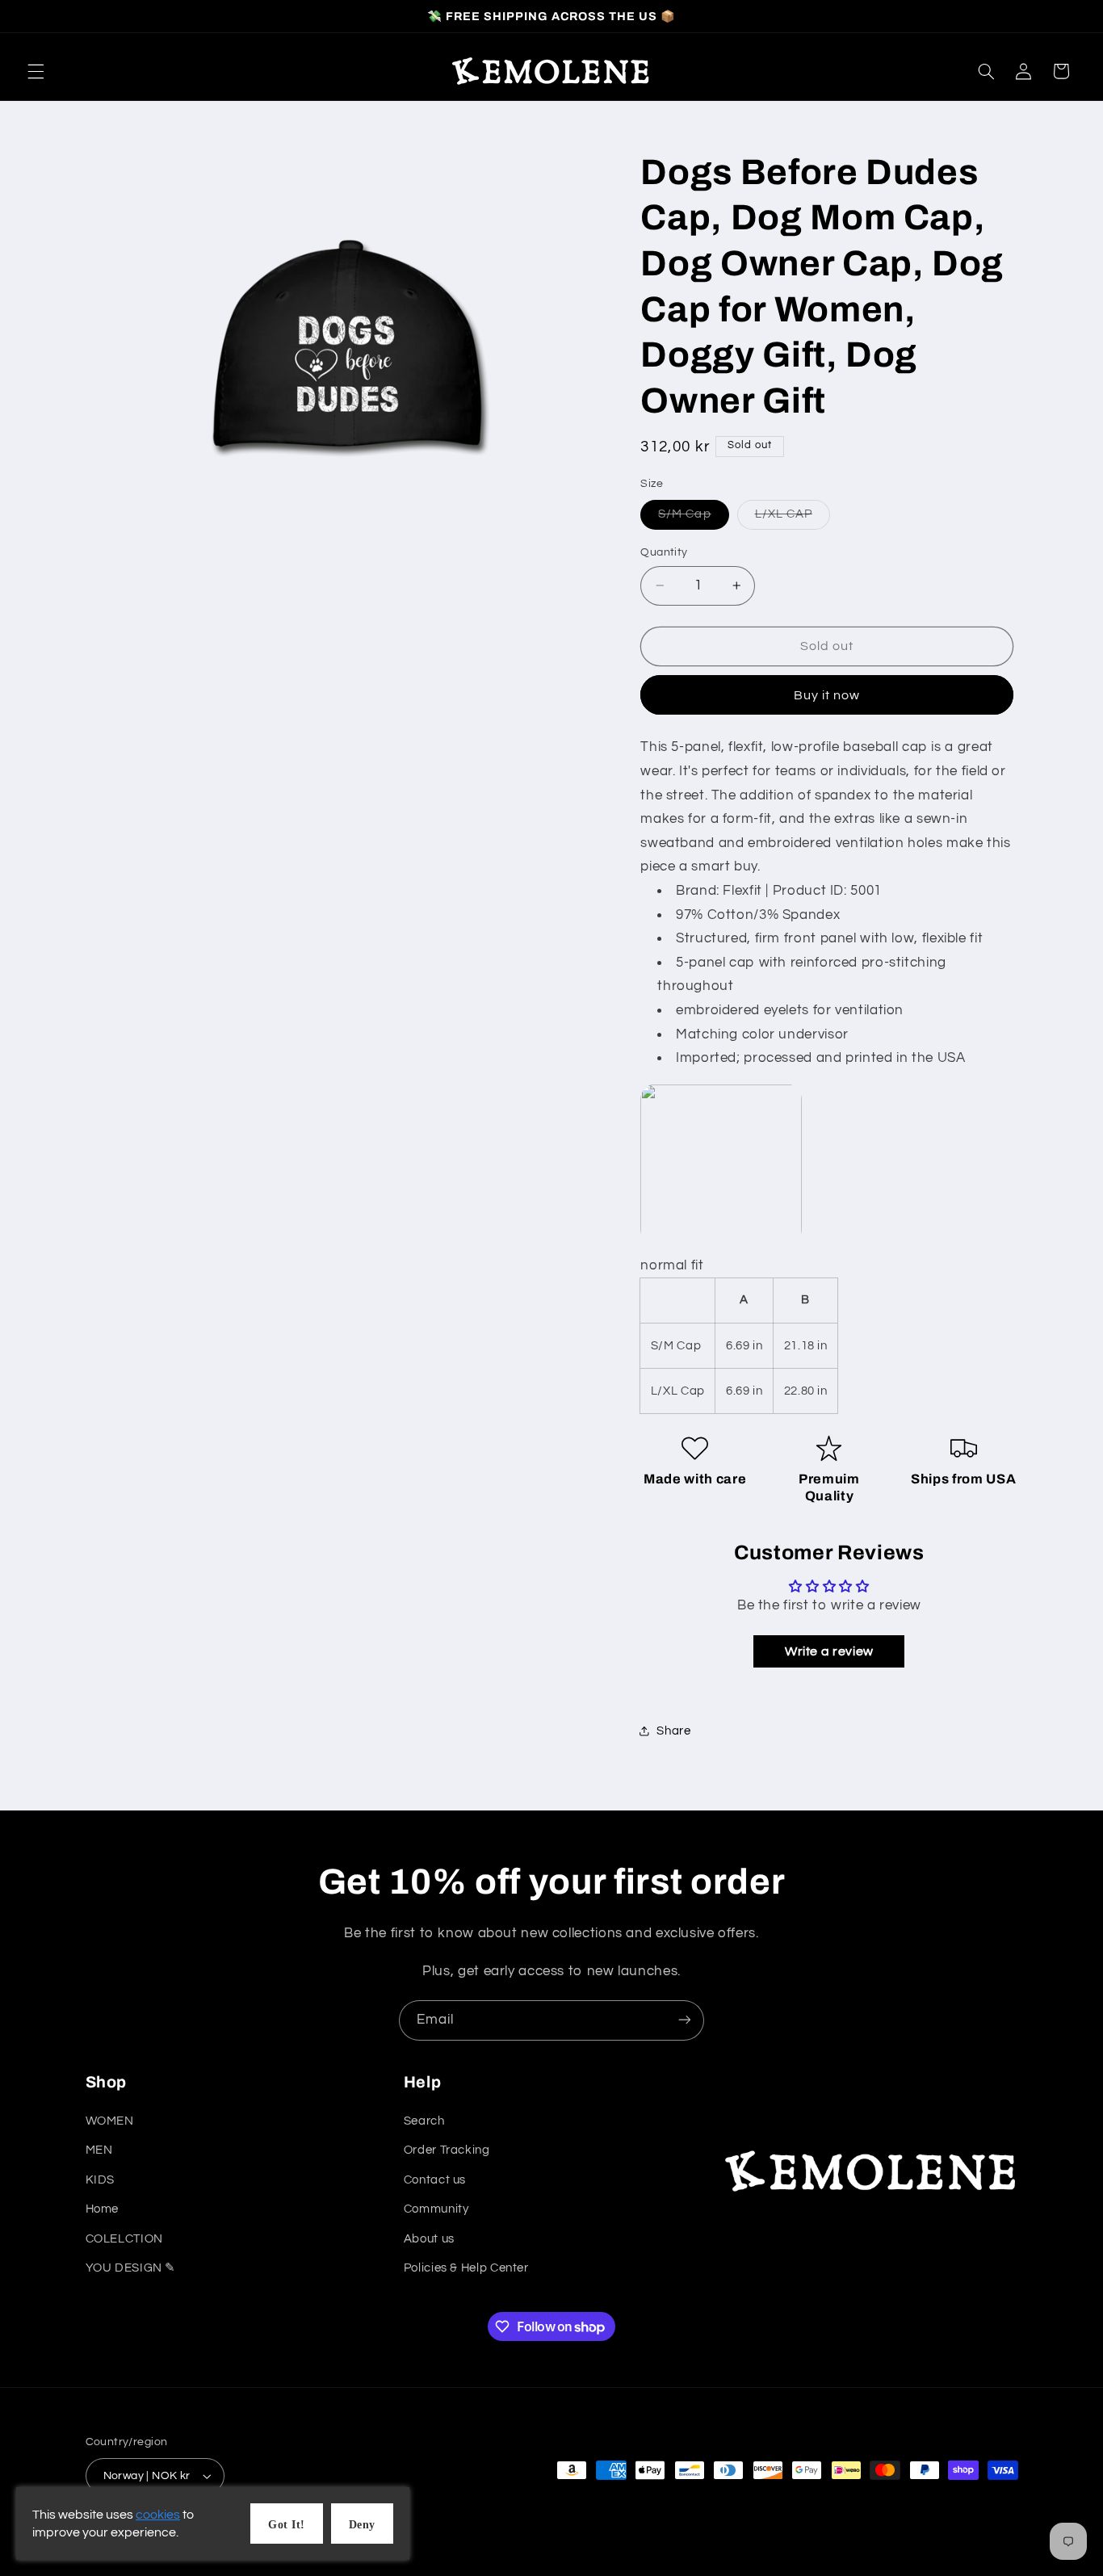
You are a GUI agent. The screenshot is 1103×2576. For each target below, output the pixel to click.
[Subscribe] (685, 2020)
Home (103, 2210)
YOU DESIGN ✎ (131, 2269)
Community (436, 2210)
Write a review (829, 1651)
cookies (158, 2515)
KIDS (101, 2180)
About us (429, 2239)
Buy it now (827, 694)
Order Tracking (447, 2151)
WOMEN (110, 2122)
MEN (99, 2151)
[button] (36, 71)
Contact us (435, 2180)
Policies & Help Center (466, 2269)
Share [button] (673, 1730)
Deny (362, 2525)
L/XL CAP (793, 518)
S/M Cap (693, 518)
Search (424, 2122)
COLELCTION (124, 2239)
